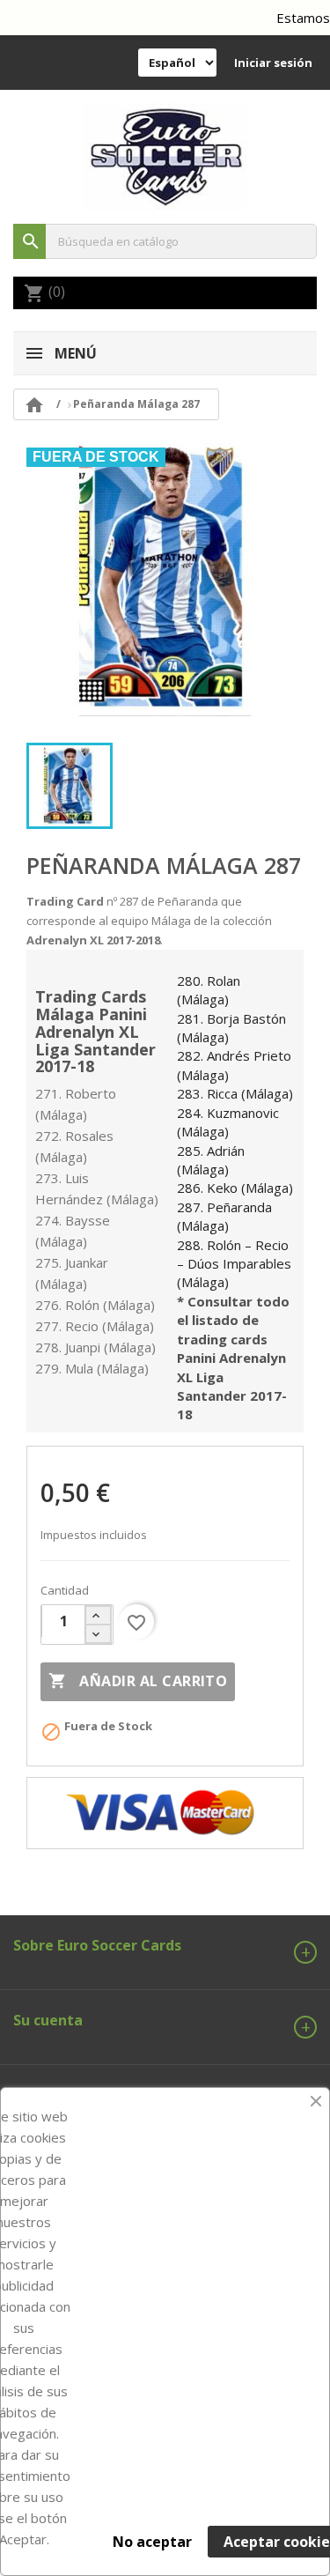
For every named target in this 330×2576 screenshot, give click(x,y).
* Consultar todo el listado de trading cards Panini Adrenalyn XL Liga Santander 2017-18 (233, 1358)
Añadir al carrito (138, 1681)
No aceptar (152, 2542)
